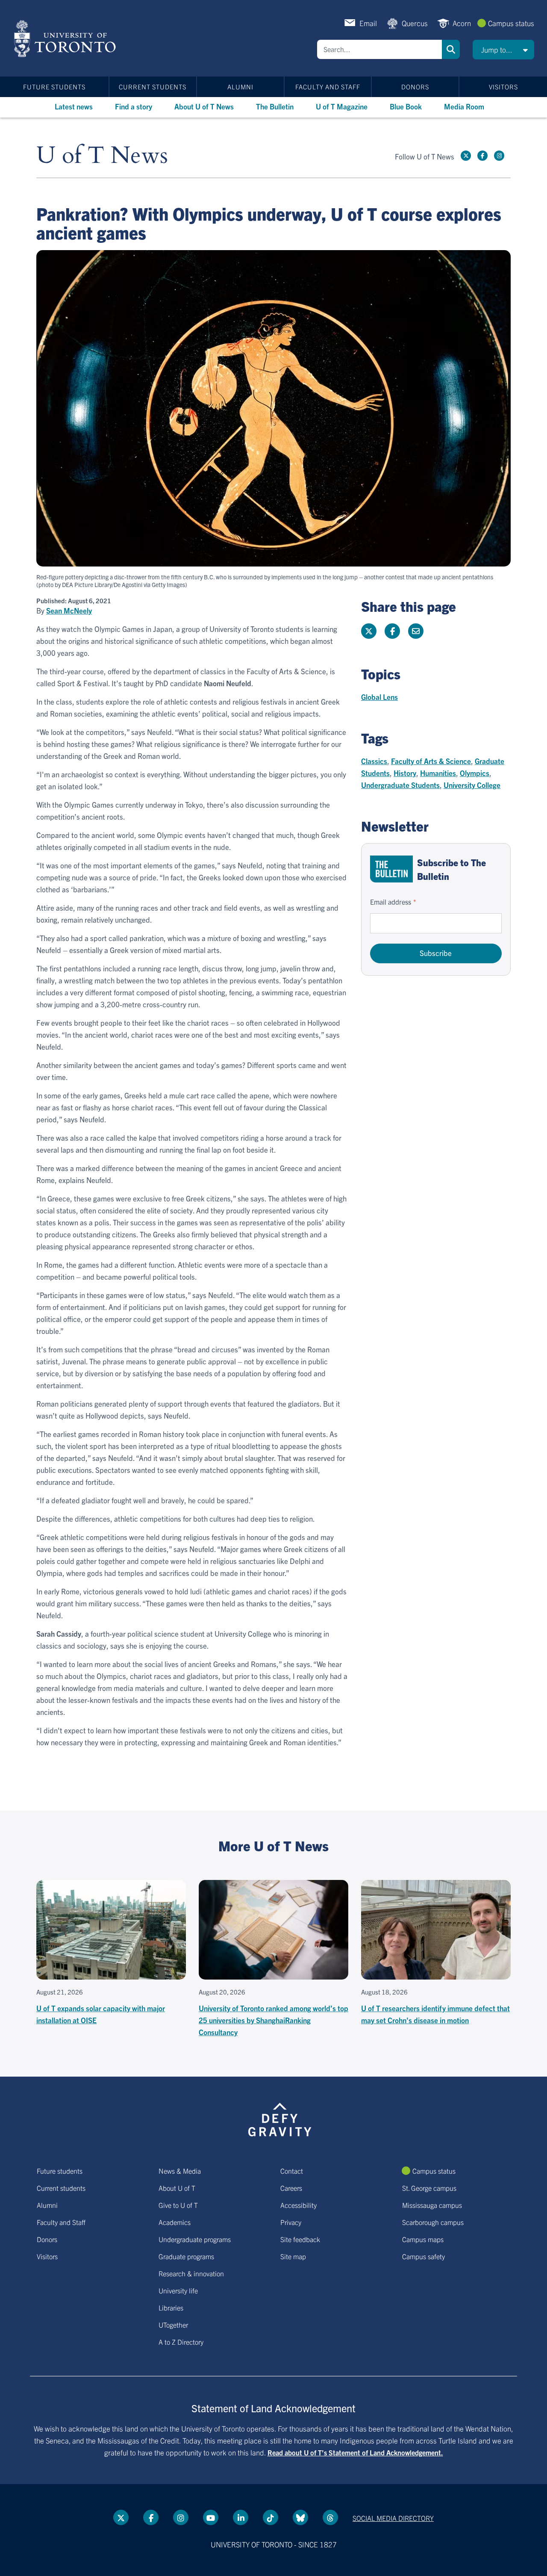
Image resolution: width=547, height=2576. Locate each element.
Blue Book (406, 106)
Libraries (171, 2307)
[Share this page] (416, 631)
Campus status (511, 23)
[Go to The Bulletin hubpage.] (391, 869)
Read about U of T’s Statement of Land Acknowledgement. (355, 2452)
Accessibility (298, 2205)
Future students (54, 87)
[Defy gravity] (280, 2118)
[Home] (66, 38)
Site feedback (300, 2239)
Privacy (291, 2222)
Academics (175, 2222)
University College (472, 785)
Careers (291, 2188)
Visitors (503, 87)
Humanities (438, 773)
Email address (391, 902)
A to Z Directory (181, 2342)
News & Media (180, 2171)
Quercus (415, 23)
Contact (292, 2171)
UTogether (173, 2325)
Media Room (464, 106)
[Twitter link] (466, 156)
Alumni (240, 87)
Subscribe (436, 953)
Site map (293, 2256)
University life (178, 2290)
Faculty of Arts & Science (431, 761)
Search (451, 49)
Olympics (475, 773)
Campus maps (423, 2239)
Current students (153, 87)
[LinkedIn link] (241, 2517)
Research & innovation (191, 2273)
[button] (503, 50)
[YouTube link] (211, 2517)
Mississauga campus (432, 2205)
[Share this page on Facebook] (392, 631)
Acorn (462, 23)
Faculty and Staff (328, 87)
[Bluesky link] (300, 2517)
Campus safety (423, 2256)
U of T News (102, 156)
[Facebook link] (482, 156)
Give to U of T (178, 2205)
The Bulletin (275, 106)
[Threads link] (330, 2517)
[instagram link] (499, 156)
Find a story (134, 106)
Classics (374, 761)
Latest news (74, 106)
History (405, 773)
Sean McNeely (69, 611)
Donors (415, 87)
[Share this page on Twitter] (369, 631)
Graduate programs (186, 2256)
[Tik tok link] (271, 2517)
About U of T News (204, 106)
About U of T (177, 2188)
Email (368, 23)
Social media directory (393, 2518)
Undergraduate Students (400, 785)
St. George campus (429, 2188)
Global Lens (379, 697)
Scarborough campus (433, 2222)
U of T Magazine (342, 106)
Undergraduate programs (195, 2239)
